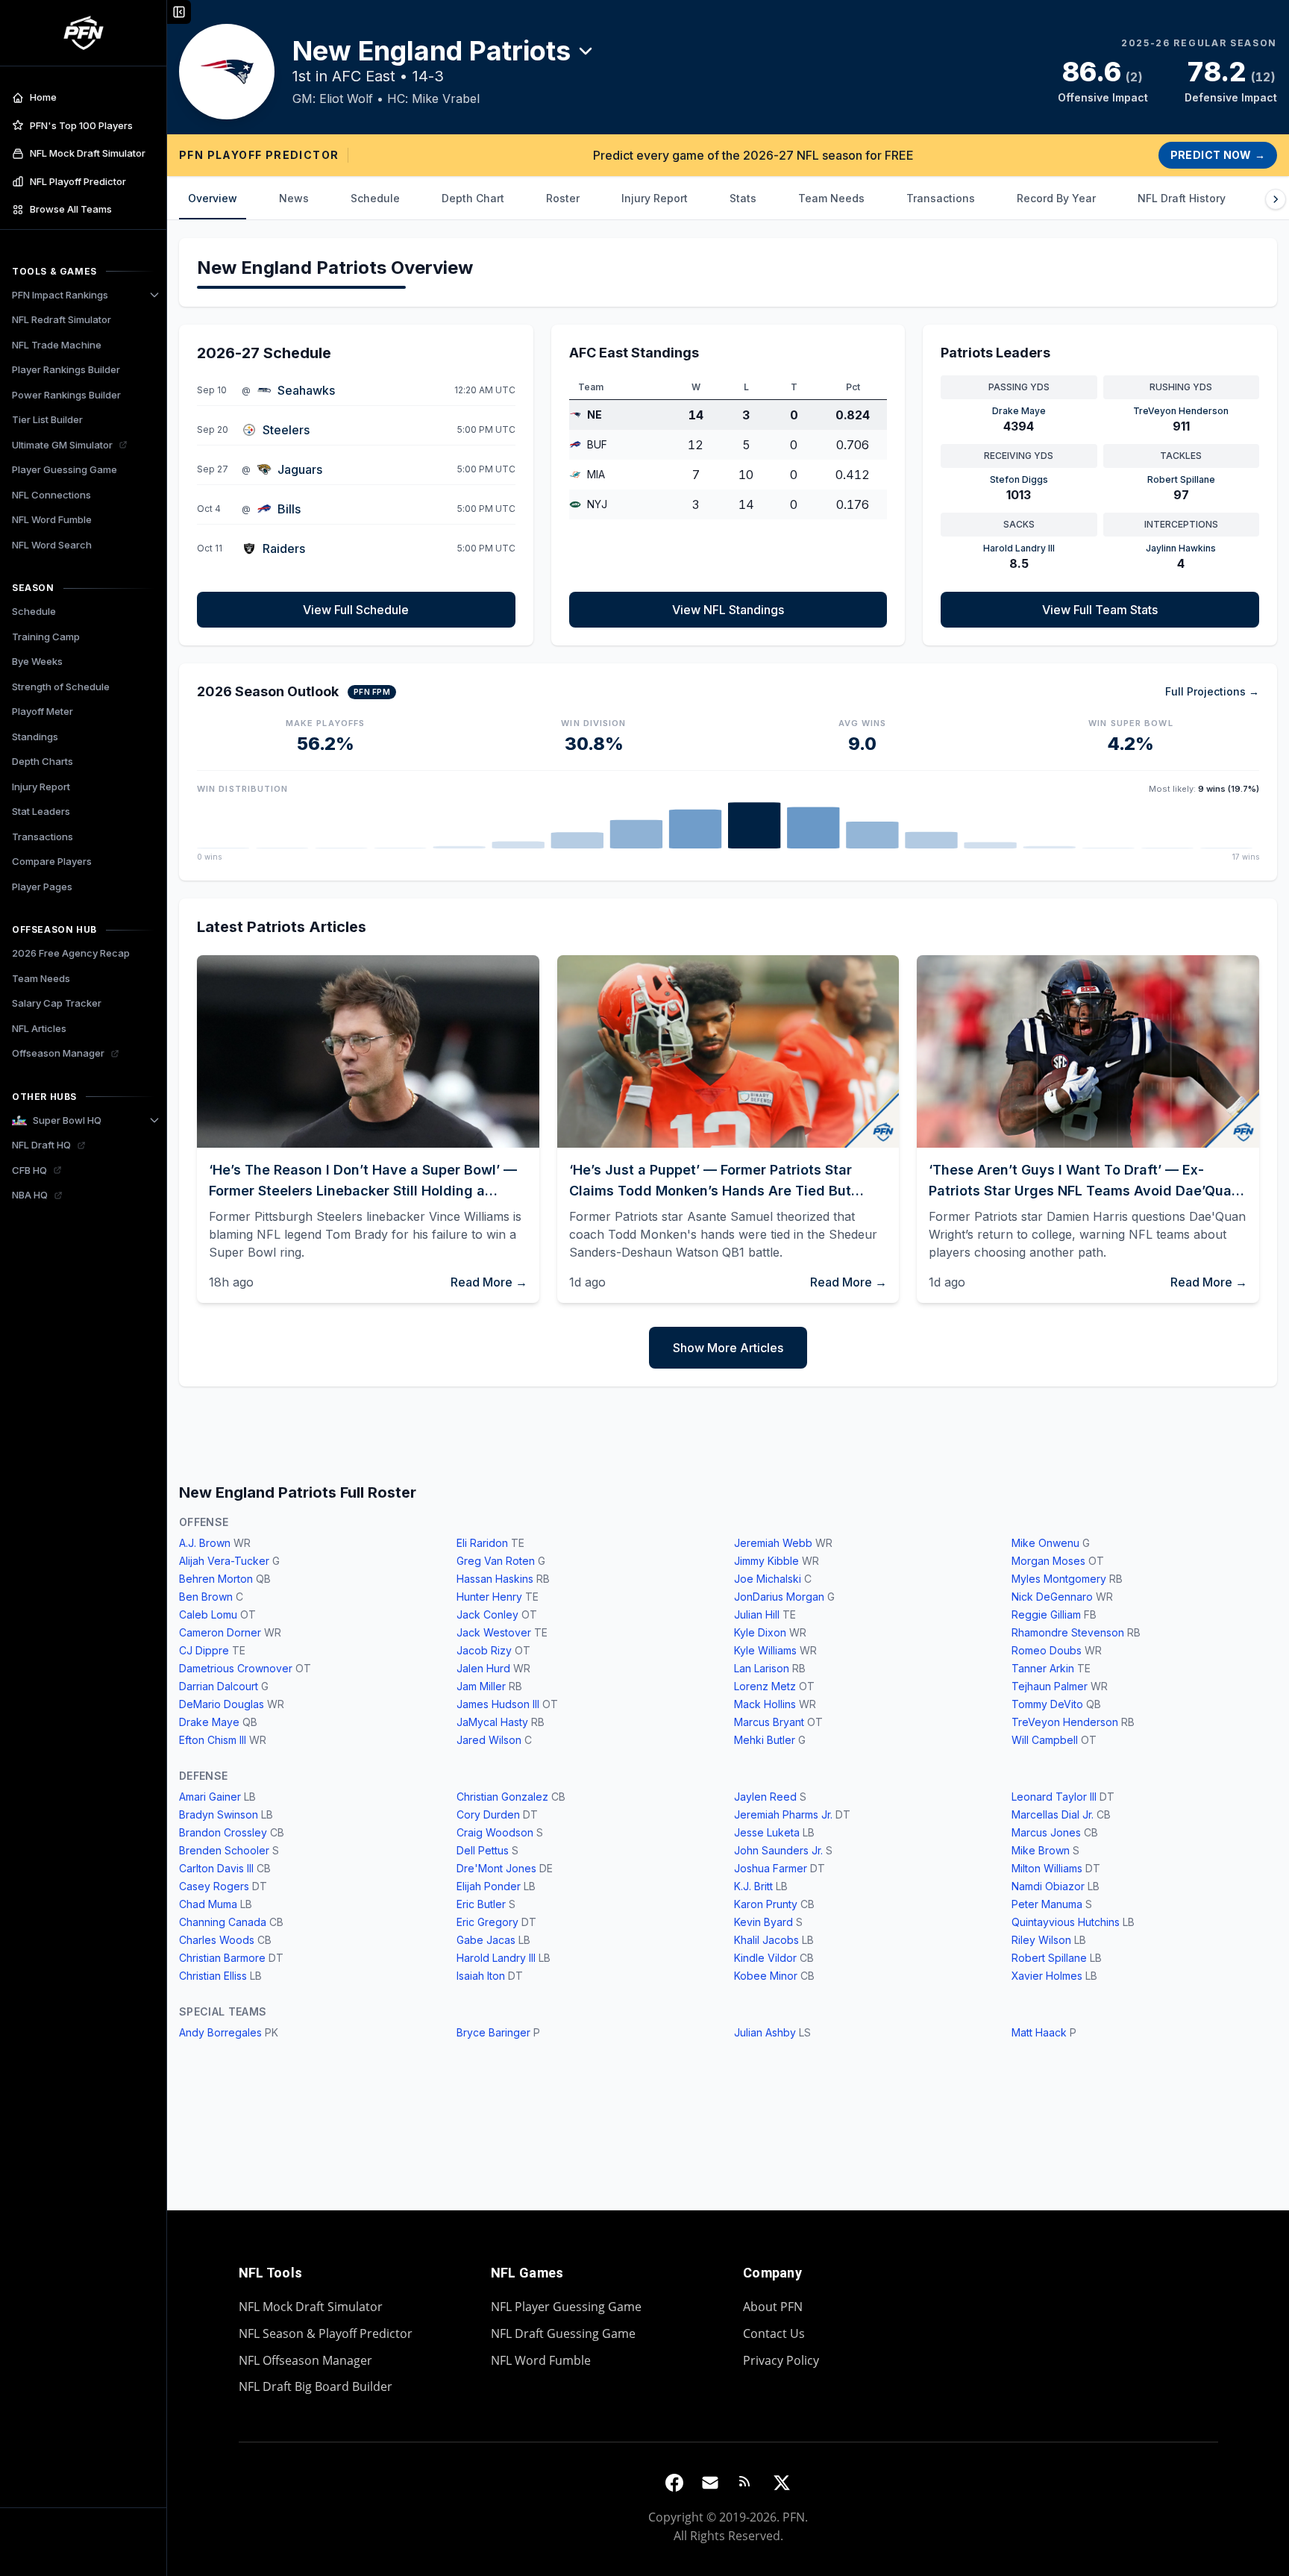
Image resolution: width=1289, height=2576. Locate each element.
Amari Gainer (210, 1797)
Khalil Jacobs (766, 1940)
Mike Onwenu (1045, 1543)
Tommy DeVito (1047, 1704)
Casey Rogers (214, 1886)
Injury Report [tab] (655, 198)
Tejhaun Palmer (1050, 1686)
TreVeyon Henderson (1065, 1722)
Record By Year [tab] (1056, 198)
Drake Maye (209, 1722)
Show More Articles (728, 1348)
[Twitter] (782, 2483)
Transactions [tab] (941, 198)
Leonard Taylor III (1054, 1797)
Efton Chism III (213, 1740)
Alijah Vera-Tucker (224, 1561)
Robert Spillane (1049, 1958)
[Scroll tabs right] (1276, 199)
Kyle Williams (765, 1650)
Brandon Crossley (223, 1832)
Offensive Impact (1103, 97)
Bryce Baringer (493, 2032)
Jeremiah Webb (773, 1543)
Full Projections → (1212, 691)
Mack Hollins (765, 1704)
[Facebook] (674, 2483)
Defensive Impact (1231, 97)
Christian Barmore (222, 1958)
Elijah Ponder (489, 1886)
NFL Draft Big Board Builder (316, 2386)
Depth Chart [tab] (473, 198)
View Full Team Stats (1100, 610)
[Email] (710, 2483)
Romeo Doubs (1047, 1650)
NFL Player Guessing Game (566, 2307)
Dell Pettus (483, 1850)
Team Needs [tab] (831, 198)
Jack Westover (494, 1632)
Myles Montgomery (1059, 1579)
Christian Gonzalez (502, 1797)
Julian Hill (757, 1614)
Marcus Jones (1046, 1832)
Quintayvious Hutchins (1066, 1922)
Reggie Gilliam (1046, 1614)
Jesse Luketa (767, 1832)
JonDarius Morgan (779, 1597)
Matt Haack (1039, 2032)
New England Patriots (432, 51)
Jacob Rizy (484, 1650)
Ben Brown (206, 1597)
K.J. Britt (753, 1886)
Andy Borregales (220, 2032)
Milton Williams (1047, 1868)
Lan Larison (762, 1668)
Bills (289, 509)
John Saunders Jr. (778, 1850)
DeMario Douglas (222, 1704)
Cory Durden (488, 1814)
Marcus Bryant (769, 1722)
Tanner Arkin (1043, 1668)
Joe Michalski (768, 1579)
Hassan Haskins (495, 1579)
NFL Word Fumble (541, 2360)
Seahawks (306, 390)
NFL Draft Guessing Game (563, 2333)
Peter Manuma (1047, 1904)
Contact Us (774, 2333)
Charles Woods (217, 1940)
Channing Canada (223, 1922)
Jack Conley (487, 1614)
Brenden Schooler (224, 1850)
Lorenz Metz (765, 1686)
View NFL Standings (728, 610)
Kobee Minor (766, 1976)
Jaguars (300, 469)
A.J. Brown (205, 1543)
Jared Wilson (489, 1740)
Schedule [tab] (375, 198)
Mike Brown (1041, 1850)
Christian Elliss (213, 1976)
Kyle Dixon (760, 1632)
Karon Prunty (766, 1904)
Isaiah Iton (481, 1976)
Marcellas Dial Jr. (1053, 1814)
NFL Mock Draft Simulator (311, 2307)
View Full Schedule (356, 610)
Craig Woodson (495, 1832)
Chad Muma (208, 1904)
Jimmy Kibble (766, 1561)
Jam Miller (481, 1686)
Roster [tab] (563, 198)
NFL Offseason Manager (305, 2360)
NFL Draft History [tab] (1182, 198)
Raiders (284, 548)
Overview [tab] (213, 198)
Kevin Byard (763, 1922)
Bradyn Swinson (219, 1814)
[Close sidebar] (179, 12)
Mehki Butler (765, 1740)
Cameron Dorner (220, 1632)
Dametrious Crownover (236, 1668)
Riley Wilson (1041, 1940)
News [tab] (294, 198)
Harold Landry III (496, 1958)
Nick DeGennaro (1052, 1597)
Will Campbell (1045, 1740)
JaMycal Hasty (492, 1722)
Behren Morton (216, 1579)
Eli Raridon (482, 1543)
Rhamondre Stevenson (1068, 1632)
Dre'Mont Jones (496, 1868)
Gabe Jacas (486, 1940)
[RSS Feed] (746, 2483)
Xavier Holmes (1047, 1976)
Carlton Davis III (216, 1868)
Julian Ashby (765, 2032)
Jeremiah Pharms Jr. (783, 1814)
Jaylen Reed (765, 1797)
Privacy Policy (781, 2360)
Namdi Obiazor (1048, 1886)
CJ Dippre (204, 1650)
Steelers (286, 430)
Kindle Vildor (765, 1958)
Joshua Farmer (771, 1868)
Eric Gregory (487, 1922)
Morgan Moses (1048, 1561)
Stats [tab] (743, 198)
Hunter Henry (489, 1597)
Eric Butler (481, 1904)
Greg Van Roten (496, 1561)
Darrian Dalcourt (219, 1686)
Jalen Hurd (483, 1668)
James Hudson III (498, 1704)
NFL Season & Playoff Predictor (326, 2333)
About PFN (773, 2307)
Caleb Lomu (208, 1614)
